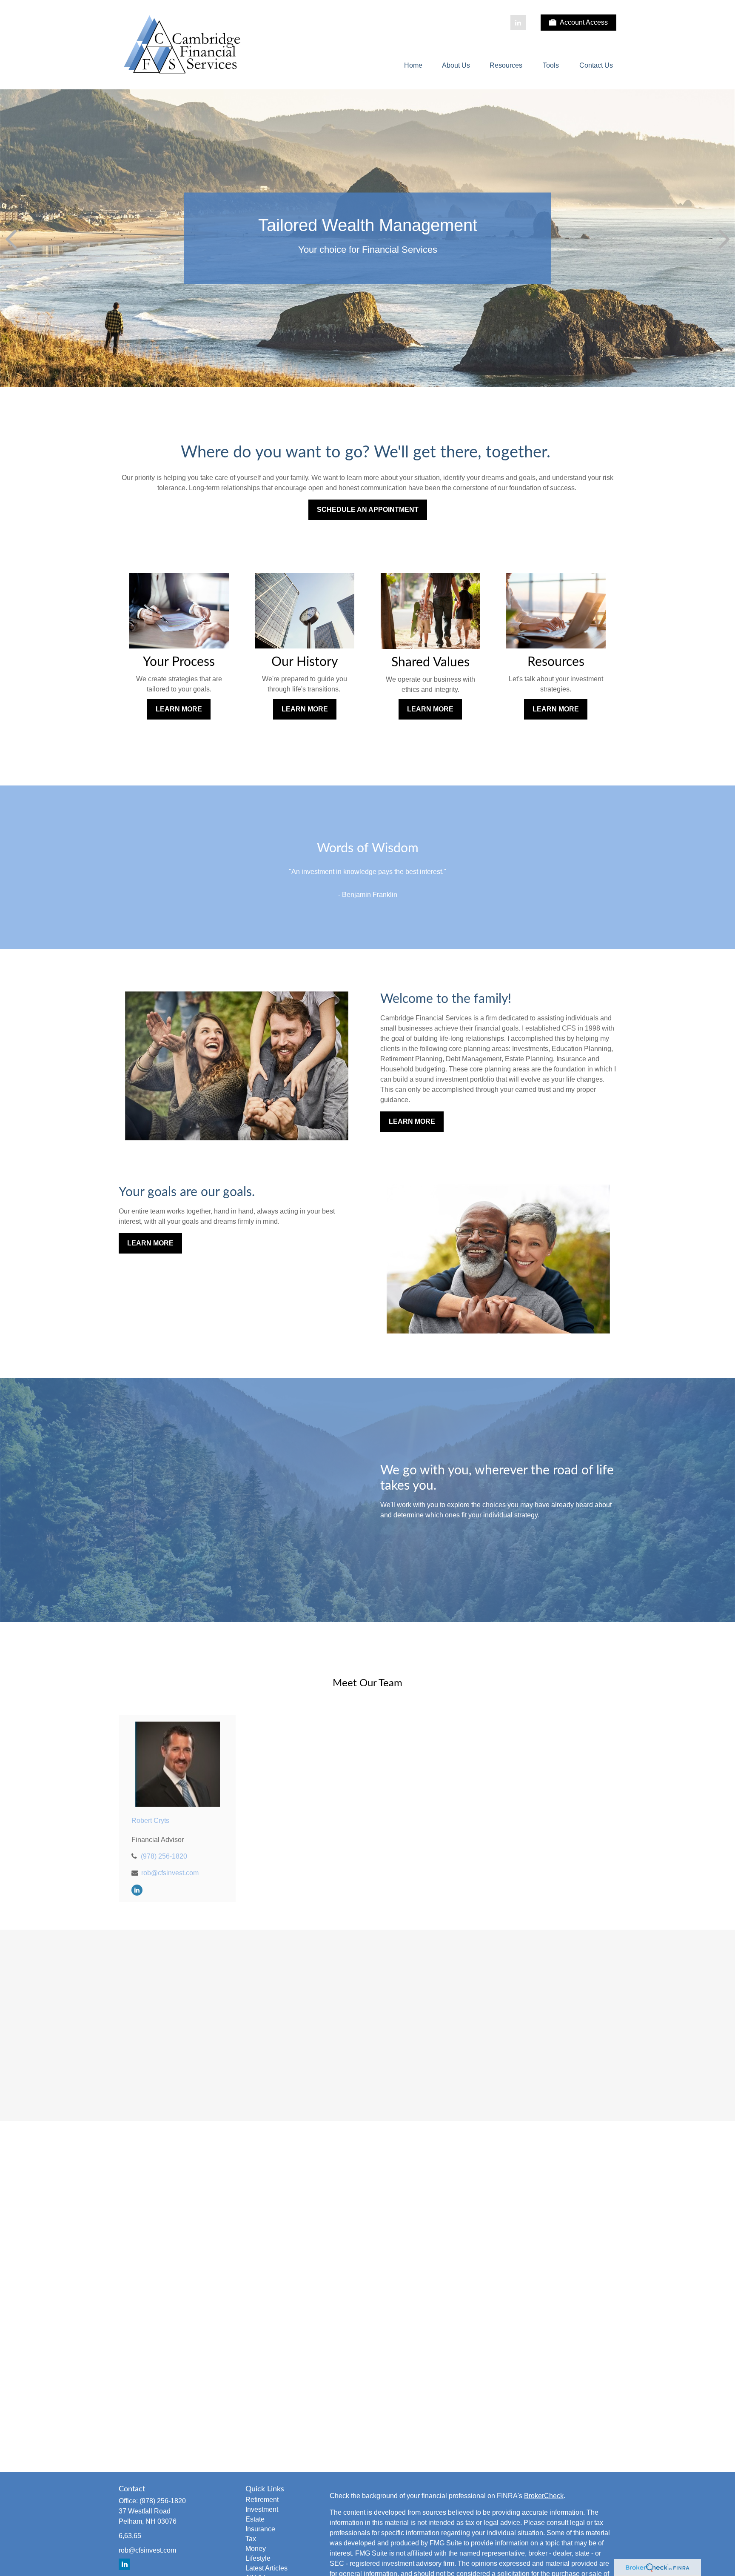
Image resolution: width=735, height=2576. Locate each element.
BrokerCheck (544, 2496)
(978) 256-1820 (164, 1856)
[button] (413, 66)
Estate (255, 2519)
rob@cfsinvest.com (170, 1873)
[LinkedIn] (518, 23)
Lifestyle (258, 2558)
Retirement (262, 2500)
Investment (262, 2509)
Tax (251, 2539)
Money (256, 2549)
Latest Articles (266, 2568)
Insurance (260, 2529)
